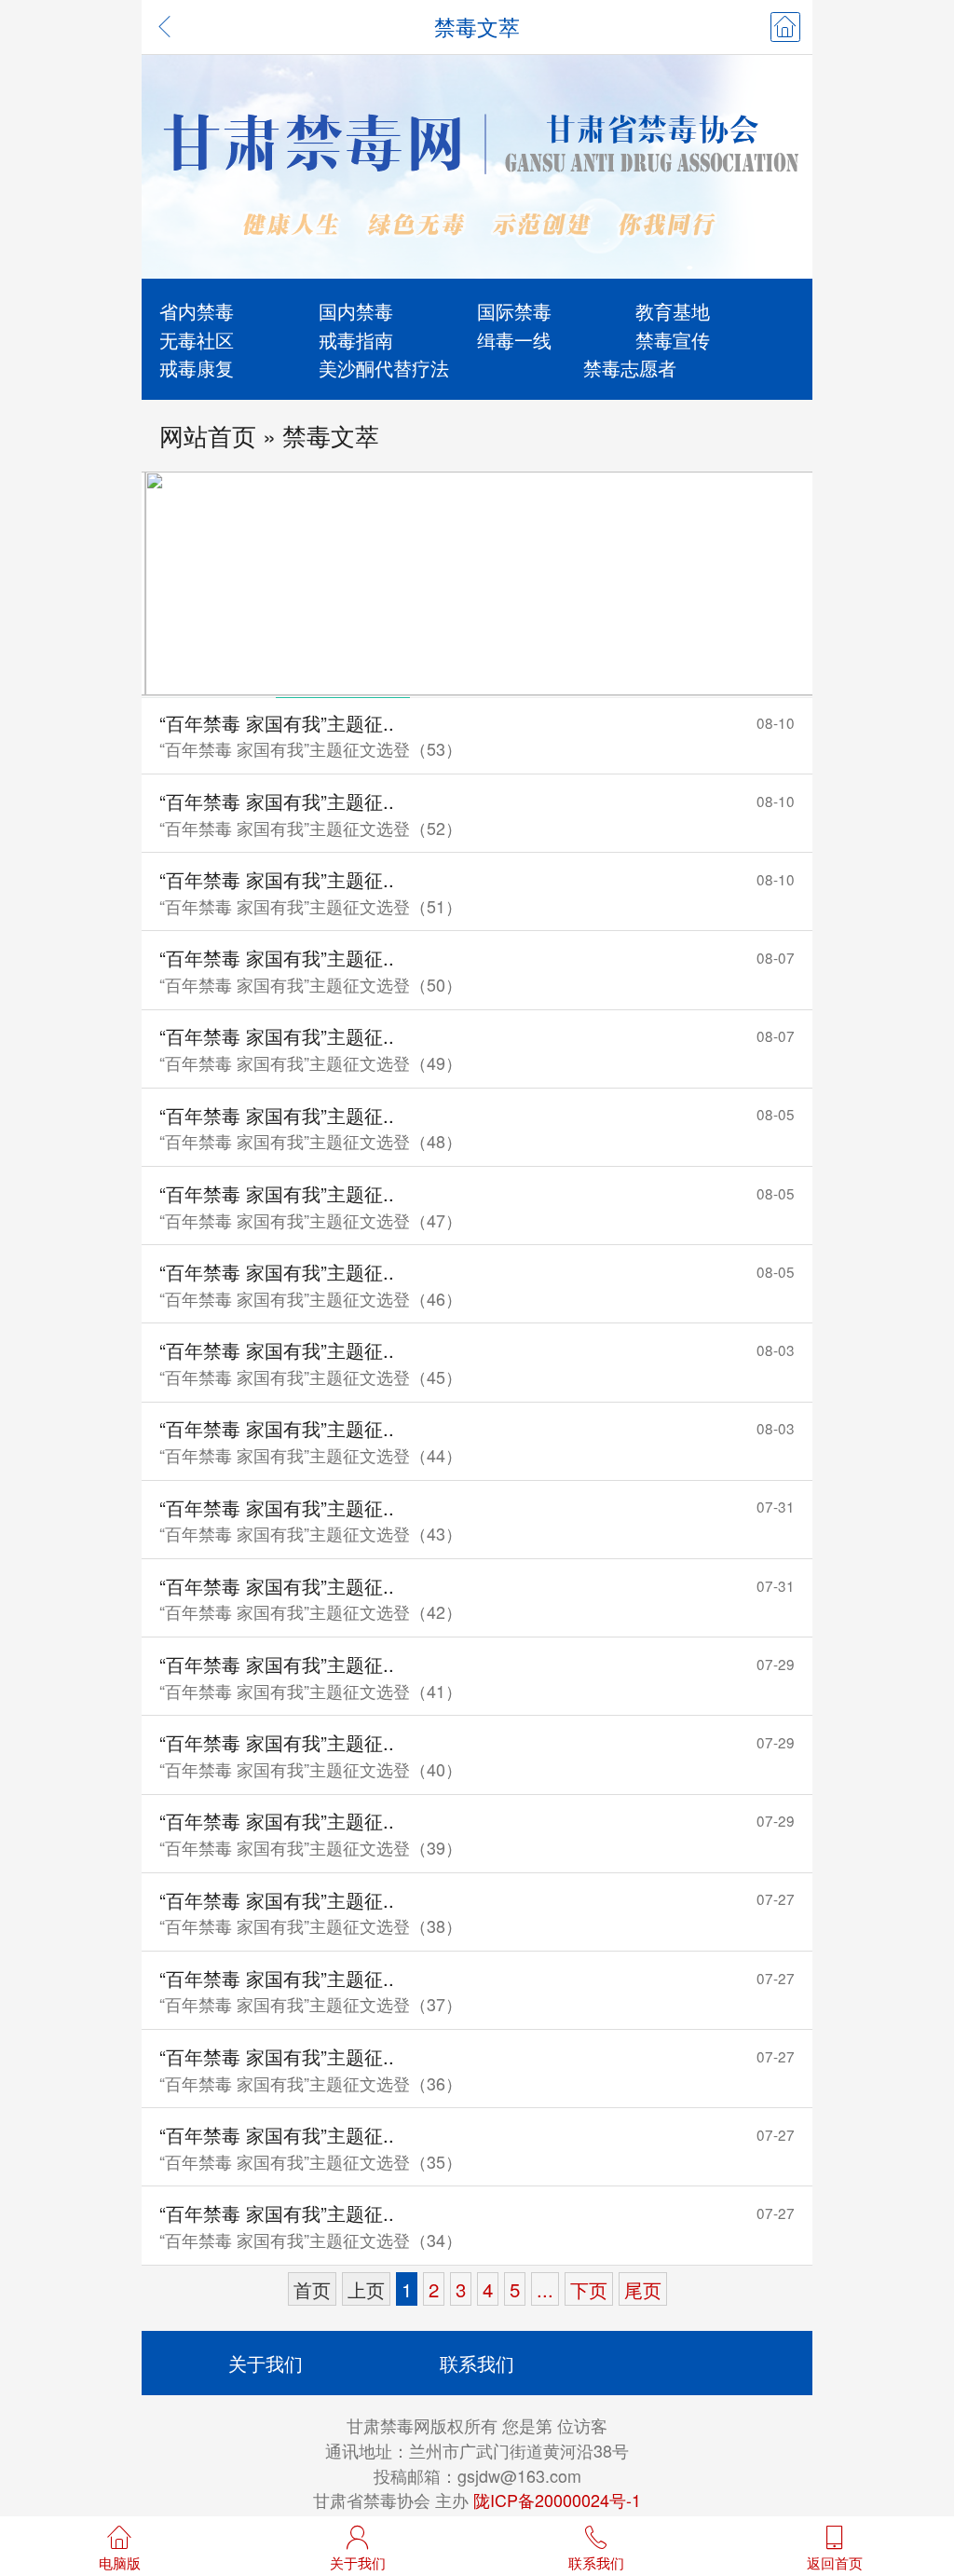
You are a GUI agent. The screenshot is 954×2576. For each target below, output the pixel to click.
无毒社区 (197, 339)
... (545, 2289)
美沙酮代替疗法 (384, 367)
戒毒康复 (197, 367)
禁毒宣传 (673, 339)
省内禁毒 (197, 310)
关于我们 (266, 2363)
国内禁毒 (356, 310)
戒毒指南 (356, 339)
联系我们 (477, 2363)
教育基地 (673, 310)
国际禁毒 (514, 310)
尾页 (643, 2289)
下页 (589, 2289)
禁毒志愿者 (630, 367)
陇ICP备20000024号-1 (557, 2500)
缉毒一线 (514, 339)
